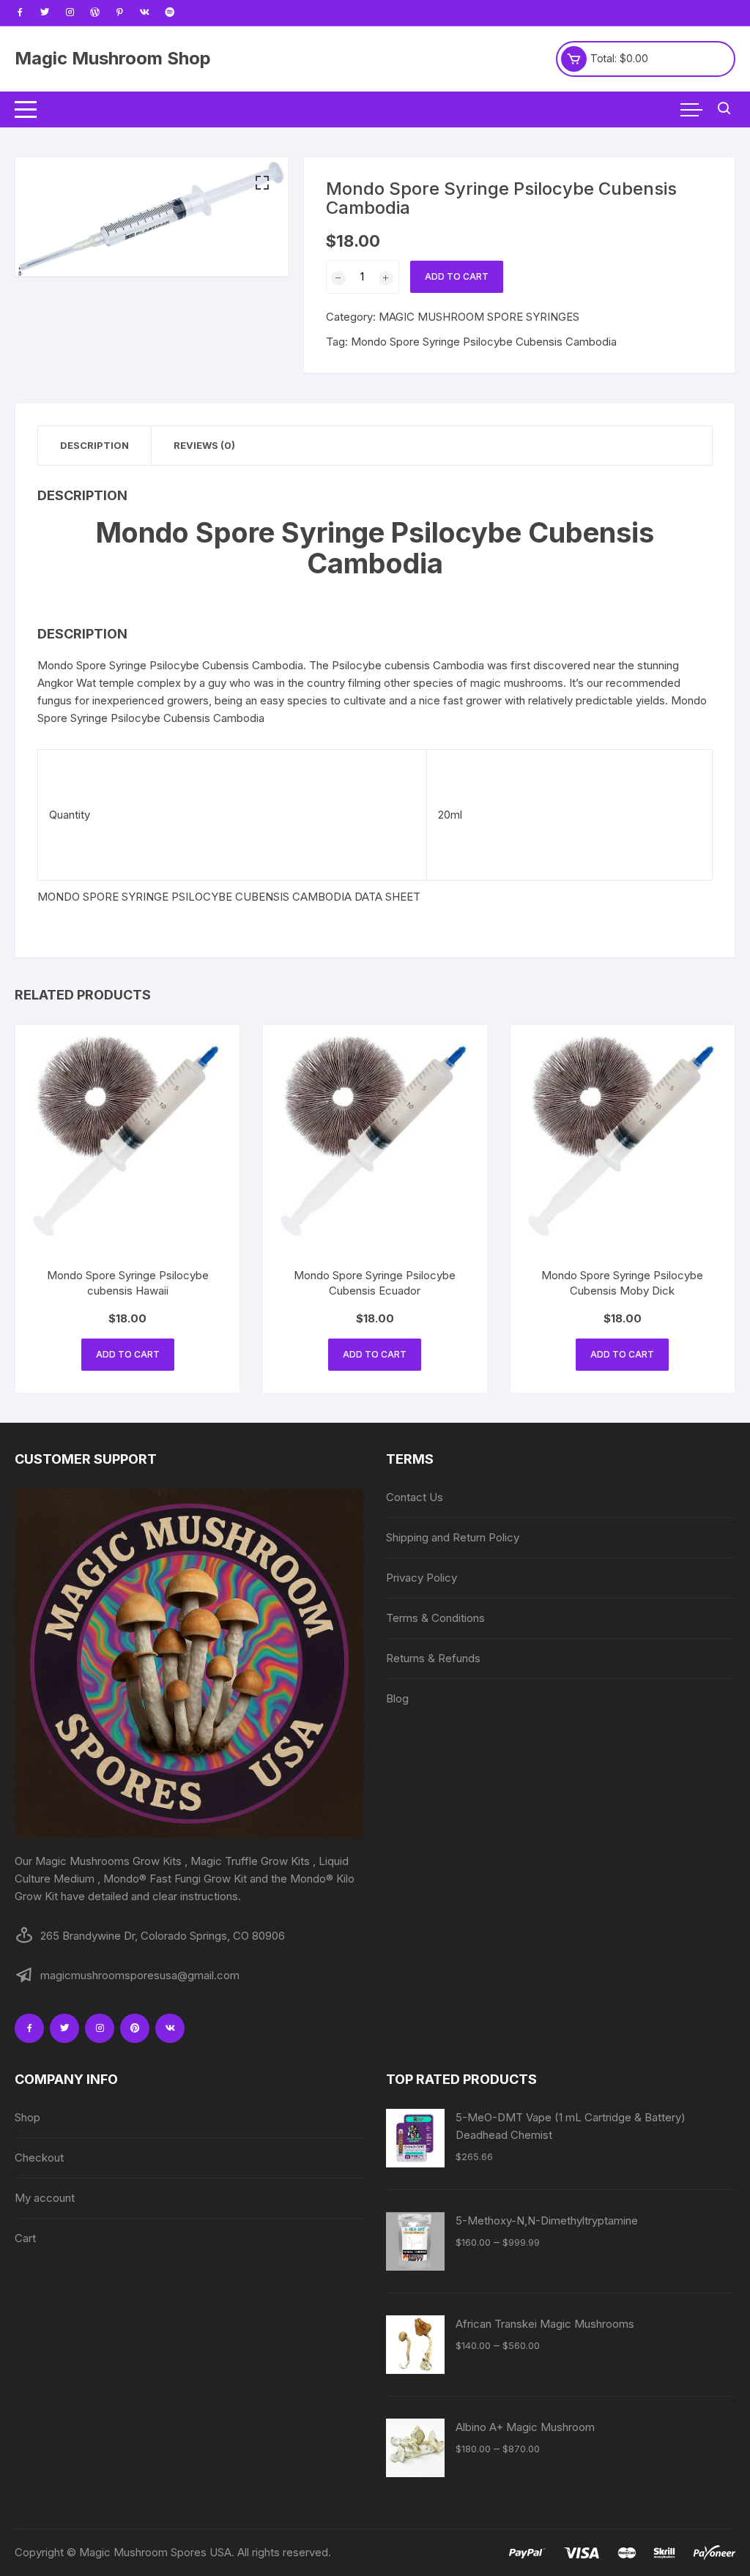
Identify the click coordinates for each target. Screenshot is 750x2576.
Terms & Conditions (435, 1618)
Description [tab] (94, 445)
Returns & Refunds (433, 1658)
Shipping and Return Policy (453, 1537)
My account (45, 2198)
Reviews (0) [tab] (204, 445)
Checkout (39, 2158)
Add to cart (457, 276)
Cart (25, 2238)
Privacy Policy (422, 1578)
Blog (397, 1698)
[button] (262, 183)
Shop (27, 2117)
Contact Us (415, 1497)
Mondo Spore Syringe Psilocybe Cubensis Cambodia (484, 342)
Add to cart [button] (128, 1354)
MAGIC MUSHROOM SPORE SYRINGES (479, 317)
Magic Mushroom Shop (113, 58)
